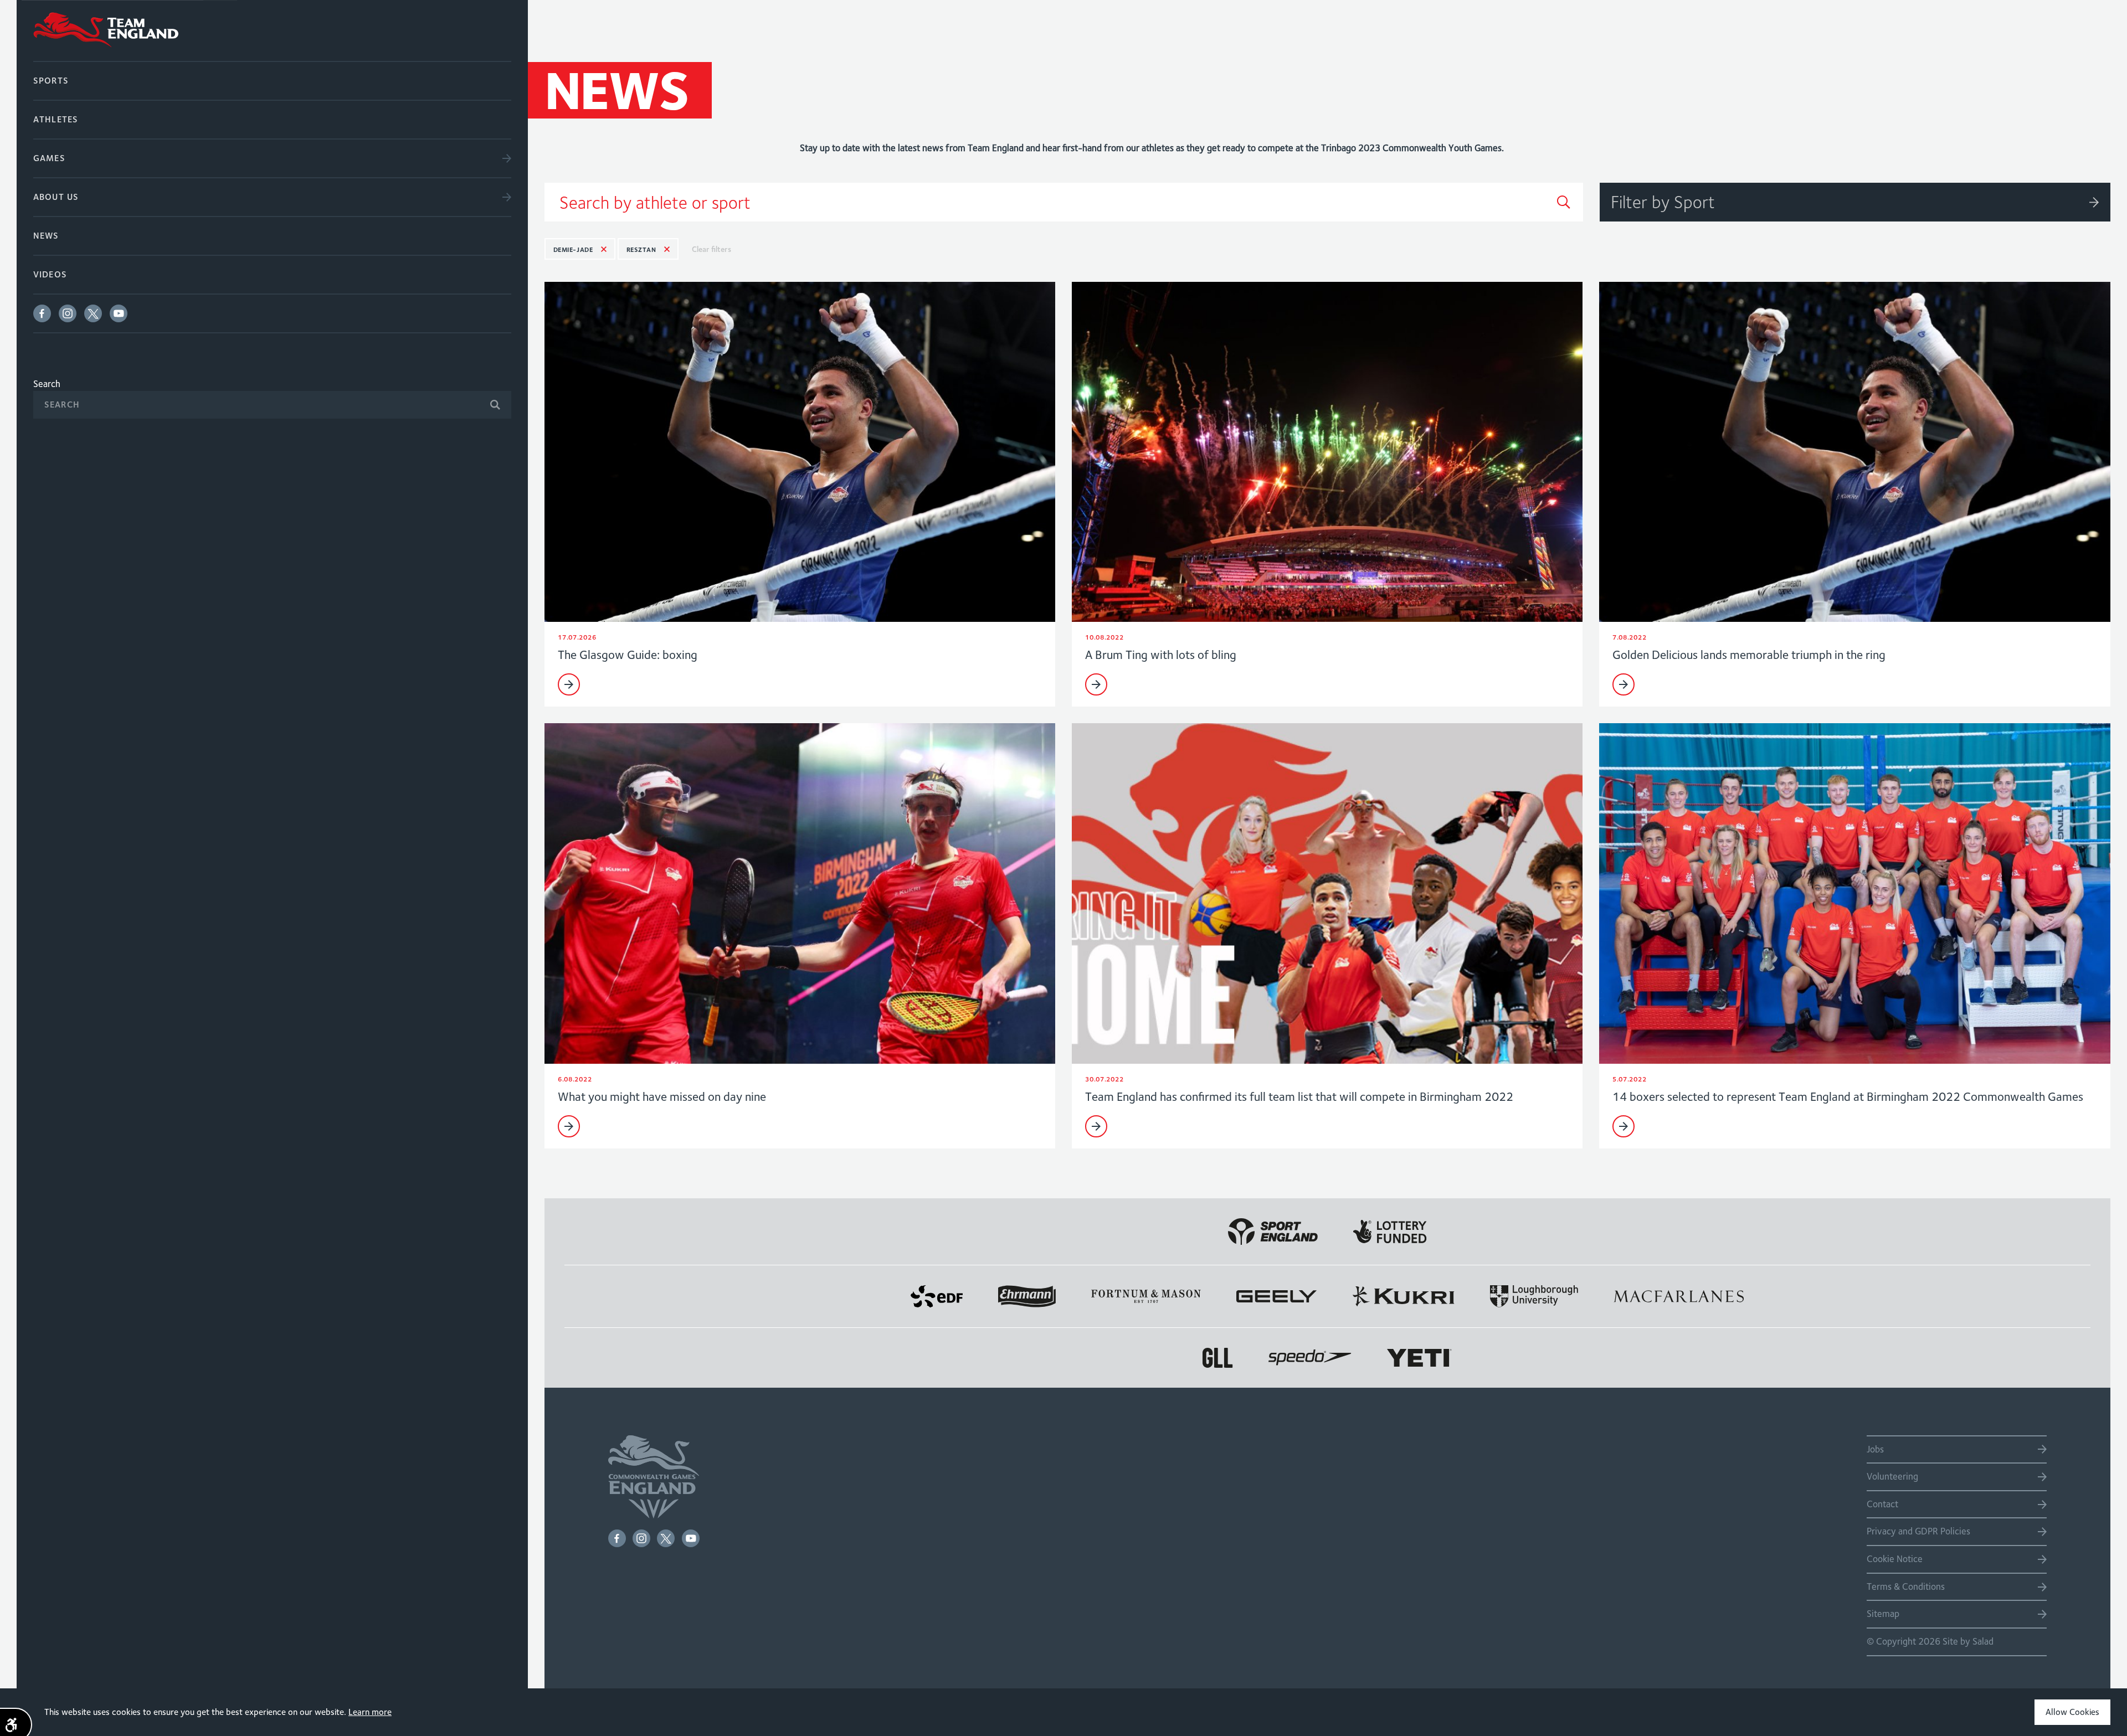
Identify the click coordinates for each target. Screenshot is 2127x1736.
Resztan (641, 249)
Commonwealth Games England (272, 30)
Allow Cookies (2072, 1712)
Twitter (93, 313)
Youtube (119, 313)
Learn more (370, 1712)
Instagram (68, 313)
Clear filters (711, 249)
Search (47, 384)
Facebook (42, 313)
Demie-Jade (573, 249)
